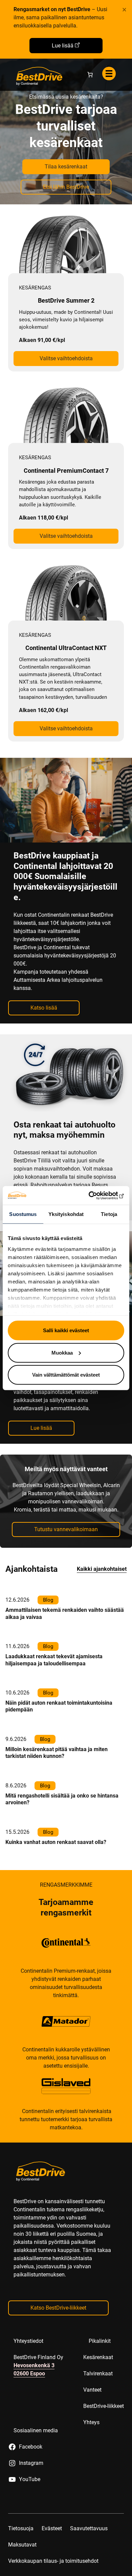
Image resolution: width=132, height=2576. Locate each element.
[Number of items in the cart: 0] (90, 75)
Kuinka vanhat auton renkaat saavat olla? (56, 1842)
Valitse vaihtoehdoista (66, 358)
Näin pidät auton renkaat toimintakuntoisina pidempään (59, 1706)
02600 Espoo (29, 2374)
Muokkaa (62, 1352)
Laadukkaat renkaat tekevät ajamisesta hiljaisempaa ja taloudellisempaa (54, 1660)
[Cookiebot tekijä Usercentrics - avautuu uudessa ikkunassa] (95, 1195)
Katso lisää (44, 1008)
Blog (48, 1600)
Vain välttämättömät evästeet (66, 1375)
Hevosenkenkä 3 (34, 2365)
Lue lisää (63, 46)
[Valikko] (109, 74)
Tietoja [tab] (109, 1214)
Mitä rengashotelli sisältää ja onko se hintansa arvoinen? (62, 1799)
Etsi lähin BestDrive (66, 187)
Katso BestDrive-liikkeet (58, 2308)
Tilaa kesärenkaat (66, 167)
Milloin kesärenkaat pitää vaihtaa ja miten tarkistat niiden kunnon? (57, 1753)
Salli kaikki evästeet (66, 1330)
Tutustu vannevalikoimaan (66, 1529)
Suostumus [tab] (23, 1214)
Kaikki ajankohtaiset (102, 1569)
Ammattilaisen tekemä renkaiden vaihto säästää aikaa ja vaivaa (65, 1613)
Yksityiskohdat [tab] (66, 1214)
